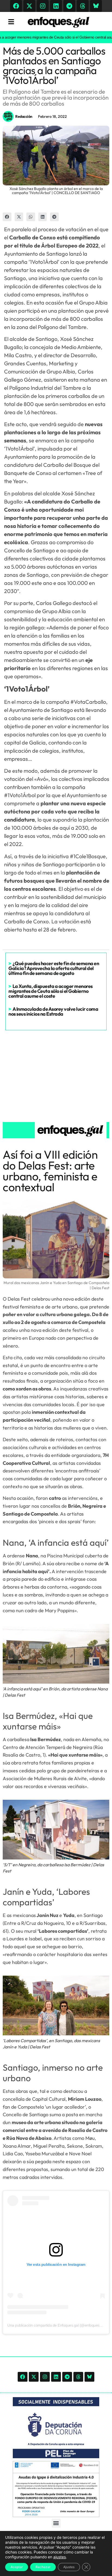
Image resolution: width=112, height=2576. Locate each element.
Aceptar (17, 2567)
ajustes (60, 2557)
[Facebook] (16, 6)
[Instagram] (43, 6)
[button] (7, 217)
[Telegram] (69, 6)
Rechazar (43, 2567)
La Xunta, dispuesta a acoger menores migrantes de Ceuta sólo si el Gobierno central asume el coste (51, 991)
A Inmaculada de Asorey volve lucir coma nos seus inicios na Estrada (53, 1011)
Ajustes (69, 2567)
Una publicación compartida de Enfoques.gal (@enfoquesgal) (56, 2325)
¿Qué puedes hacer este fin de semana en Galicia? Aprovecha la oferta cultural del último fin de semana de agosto (54, 968)
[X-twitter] (29, 6)
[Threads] (83, 6)
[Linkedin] (56, 6)
